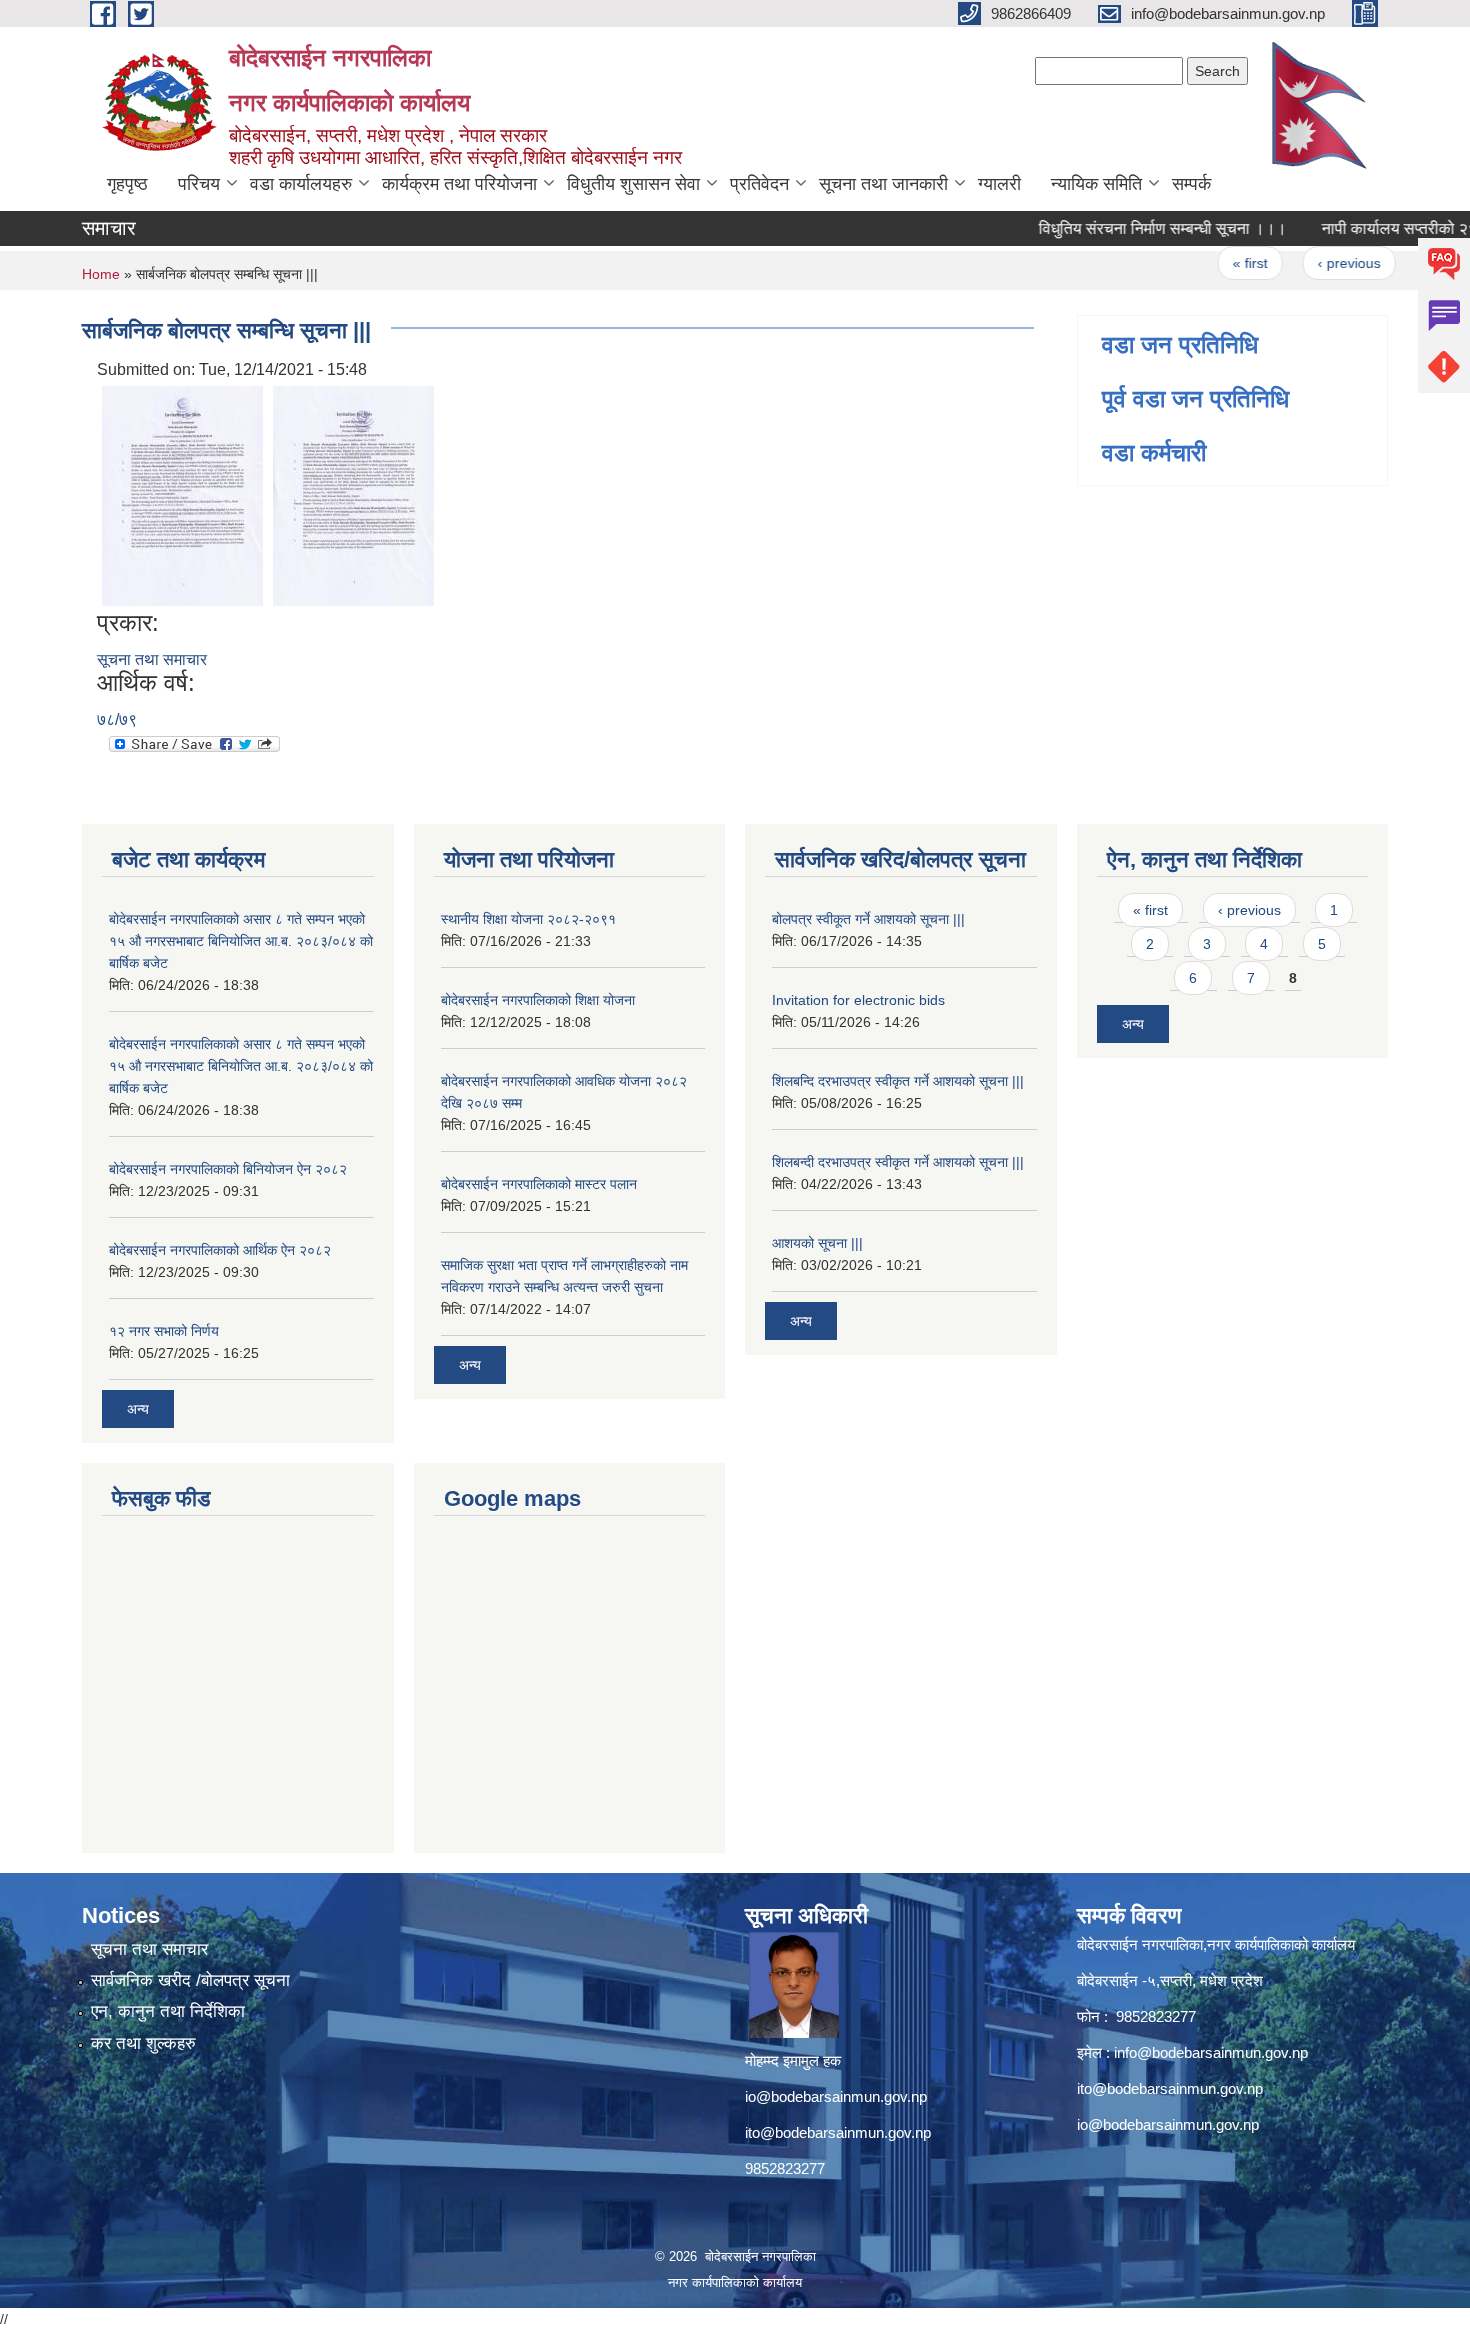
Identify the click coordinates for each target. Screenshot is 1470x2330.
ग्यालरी (999, 184)
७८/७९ (117, 719)
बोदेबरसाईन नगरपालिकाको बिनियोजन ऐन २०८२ (228, 1169)
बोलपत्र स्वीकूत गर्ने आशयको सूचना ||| (868, 919)
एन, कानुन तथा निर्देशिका (168, 2011)
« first (1219, 263)
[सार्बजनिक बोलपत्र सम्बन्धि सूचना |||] (182, 494)
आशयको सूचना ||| (817, 1243)
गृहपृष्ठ (127, 184)
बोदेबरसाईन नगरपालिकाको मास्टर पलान (539, 1184)
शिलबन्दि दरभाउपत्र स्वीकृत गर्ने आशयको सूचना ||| (898, 1081)
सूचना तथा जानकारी (883, 184)
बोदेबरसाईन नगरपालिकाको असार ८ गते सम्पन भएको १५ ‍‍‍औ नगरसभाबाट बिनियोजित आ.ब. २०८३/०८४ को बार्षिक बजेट (241, 941)
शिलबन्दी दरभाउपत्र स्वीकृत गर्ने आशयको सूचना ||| (898, 1162)
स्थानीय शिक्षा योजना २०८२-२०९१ (528, 919)
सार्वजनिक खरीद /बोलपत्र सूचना (190, 1980)
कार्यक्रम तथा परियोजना (459, 184)
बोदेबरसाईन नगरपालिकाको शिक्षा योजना (538, 1000)
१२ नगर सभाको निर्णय (164, 1331)
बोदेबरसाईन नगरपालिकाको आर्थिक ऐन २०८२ (220, 1250)
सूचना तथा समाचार (152, 659)
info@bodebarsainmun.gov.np (1211, 2052)
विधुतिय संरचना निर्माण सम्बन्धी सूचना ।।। (1132, 228)
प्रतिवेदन (759, 184)
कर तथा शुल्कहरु (143, 2043)
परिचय (199, 184)
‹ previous (1318, 263)
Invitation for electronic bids (858, 1000)
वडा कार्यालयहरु (301, 184)
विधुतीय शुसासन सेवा (633, 184)
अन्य (138, 1409)
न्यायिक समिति (1096, 184)
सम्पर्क (1191, 184)
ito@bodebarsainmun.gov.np (838, 2132)
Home (101, 274)
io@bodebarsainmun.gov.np (836, 2096)
